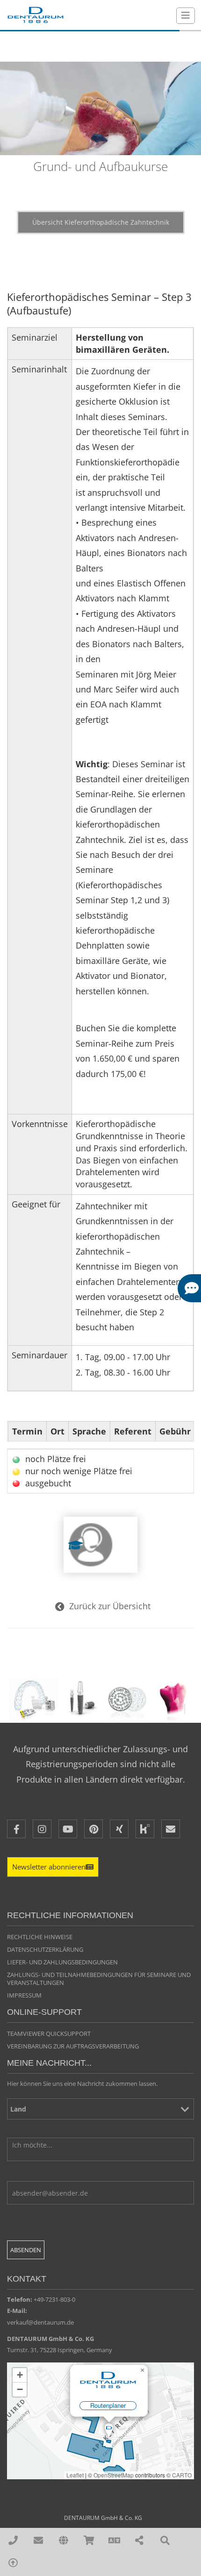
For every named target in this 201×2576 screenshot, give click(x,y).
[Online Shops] (89, 2541)
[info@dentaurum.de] (38, 2541)
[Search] (165, 2541)
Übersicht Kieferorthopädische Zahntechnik (101, 222)
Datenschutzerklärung (45, 1949)
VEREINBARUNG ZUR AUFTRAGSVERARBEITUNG (73, 2046)
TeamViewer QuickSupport (49, 2034)
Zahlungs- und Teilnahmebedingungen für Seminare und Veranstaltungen (99, 1979)
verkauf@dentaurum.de (40, 2322)
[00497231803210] (13, 2541)
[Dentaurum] (35, 15)
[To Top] (13, 2563)
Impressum (24, 1995)
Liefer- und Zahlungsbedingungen (62, 1962)
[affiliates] (63, 2541)
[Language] (114, 2541)
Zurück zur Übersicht (110, 1606)
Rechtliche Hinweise (40, 1937)
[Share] (140, 2541)
